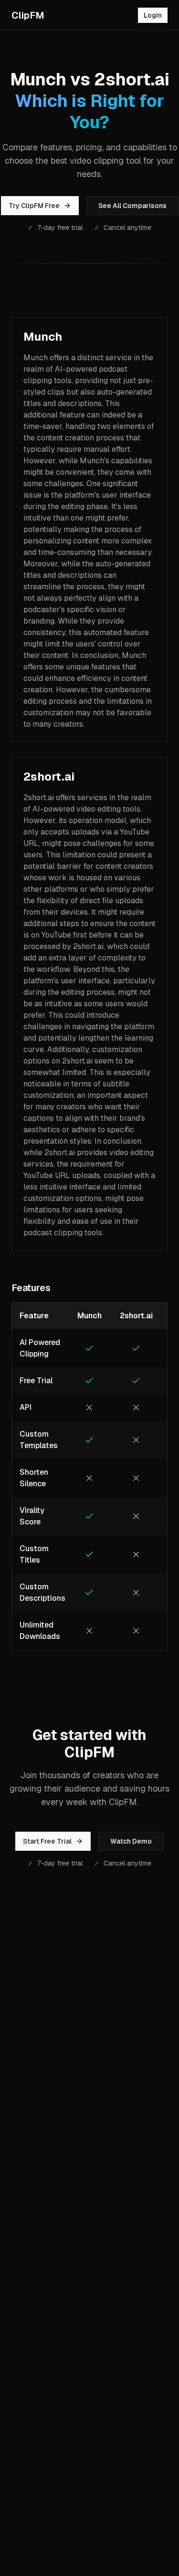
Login (153, 15)
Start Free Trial (47, 1841)
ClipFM (28, 15)
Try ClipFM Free (34, 206)
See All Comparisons (132, 206)
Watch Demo (131, 1841)
